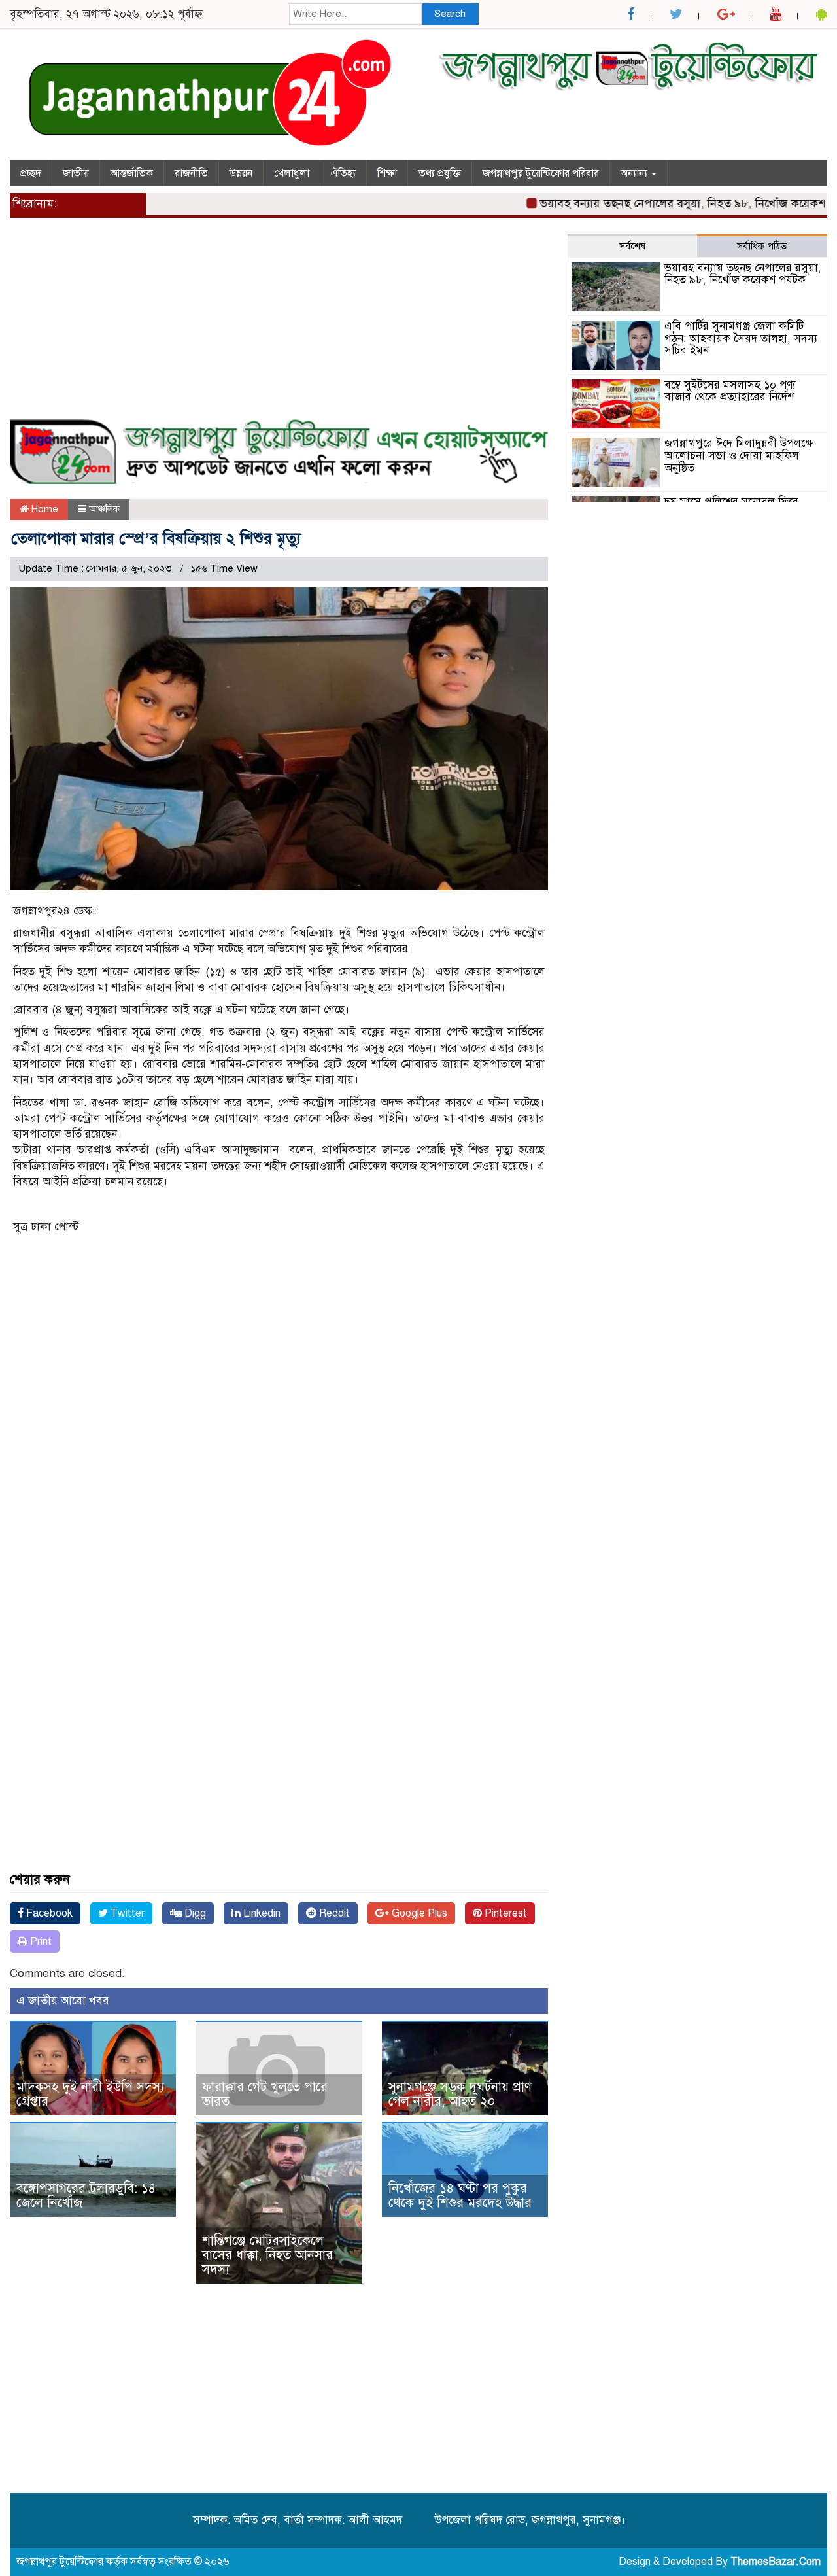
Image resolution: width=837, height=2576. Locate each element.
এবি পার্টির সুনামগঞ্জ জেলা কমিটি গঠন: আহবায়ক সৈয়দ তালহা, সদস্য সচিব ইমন (741, 338)
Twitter (126, 1913)
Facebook (48, 1913)
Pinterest (504, 1913)
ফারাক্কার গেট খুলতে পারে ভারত (265, 2094)
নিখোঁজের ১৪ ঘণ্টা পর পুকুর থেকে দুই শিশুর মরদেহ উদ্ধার (460, 2196)
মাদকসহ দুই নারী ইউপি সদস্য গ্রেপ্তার (90, 2094)
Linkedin (261, 1913)
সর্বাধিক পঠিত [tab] (762, 246)
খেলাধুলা (292, 173)
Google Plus (418, 1913)
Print (40, 1941)
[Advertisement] (279, 326)
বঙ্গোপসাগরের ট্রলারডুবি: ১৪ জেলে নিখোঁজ (86, 2196)
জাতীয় (76, 173)
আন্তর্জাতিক (132, 173)
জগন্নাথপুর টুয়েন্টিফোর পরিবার (541, 173)
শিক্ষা (387, 173)
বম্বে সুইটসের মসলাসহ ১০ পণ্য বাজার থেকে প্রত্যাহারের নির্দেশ (730, 391)
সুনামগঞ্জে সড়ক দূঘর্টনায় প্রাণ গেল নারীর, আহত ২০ (460, 2094)
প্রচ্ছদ (31, 173)
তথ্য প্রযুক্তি (440, 173)
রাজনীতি (191, 173)
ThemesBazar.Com (776, 2562)
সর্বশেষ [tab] (632, 246)
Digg (194, 1913)
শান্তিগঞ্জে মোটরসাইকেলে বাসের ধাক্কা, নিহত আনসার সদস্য (267, 2255)
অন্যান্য (635, 173)
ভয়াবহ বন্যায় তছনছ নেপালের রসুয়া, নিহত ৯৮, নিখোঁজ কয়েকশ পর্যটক (662, 203)
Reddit (333, 1913)
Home (43, 509)
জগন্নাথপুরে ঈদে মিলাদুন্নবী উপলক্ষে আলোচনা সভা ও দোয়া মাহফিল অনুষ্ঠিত (739, 455)
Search (450, 14)
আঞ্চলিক (104, 509)
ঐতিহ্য (343, 173)
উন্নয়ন (241, 173)
